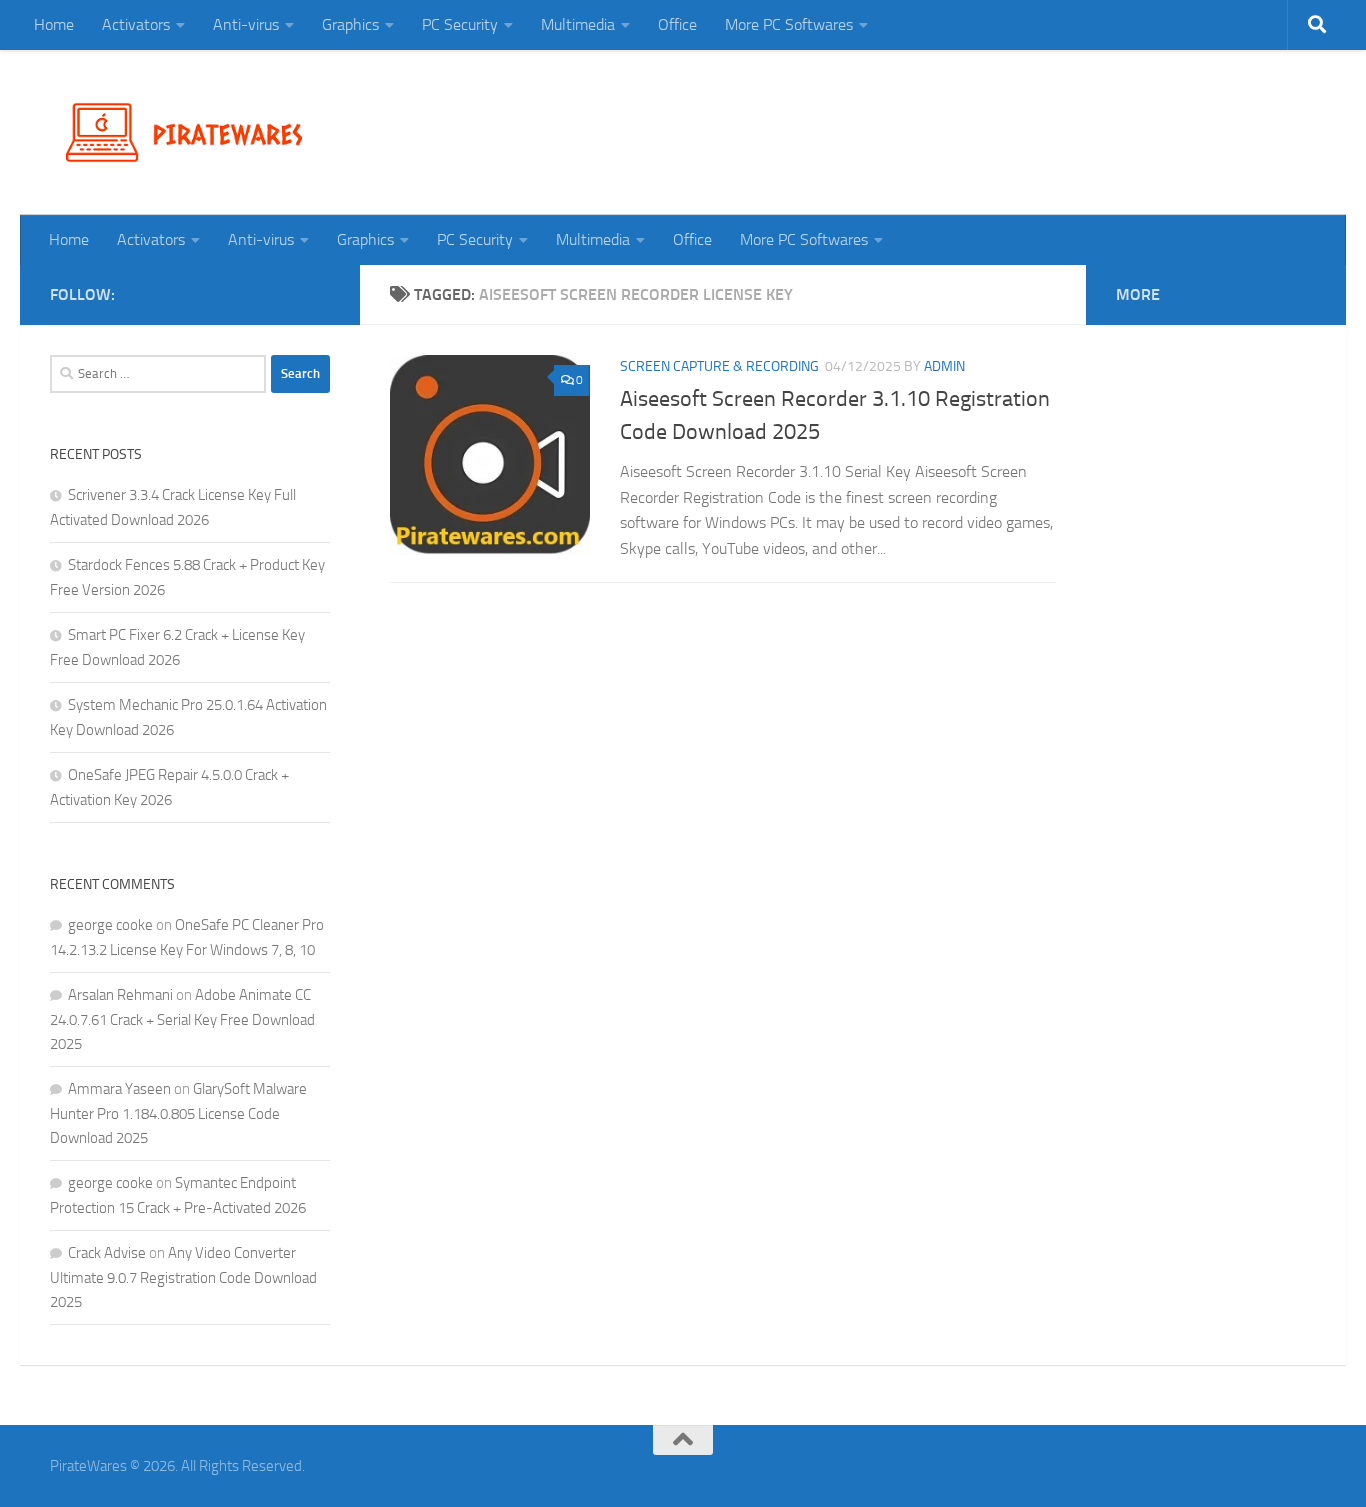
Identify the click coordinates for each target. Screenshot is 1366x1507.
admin (944, 366)
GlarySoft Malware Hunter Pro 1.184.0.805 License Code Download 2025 (178, 1113)
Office (677, 24)
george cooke (110, 925)
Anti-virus (246, 24)
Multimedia (578, 24)
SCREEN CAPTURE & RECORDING (719, 366)
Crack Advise (107, 1253)
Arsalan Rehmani (120, 995)
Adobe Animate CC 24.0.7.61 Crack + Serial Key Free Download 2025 (182, 1019)
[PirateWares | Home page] (192, 132)
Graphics (350, 24)
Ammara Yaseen (119, 1089)
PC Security (460, 24)
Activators (136, 24)
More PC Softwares (789, 24)
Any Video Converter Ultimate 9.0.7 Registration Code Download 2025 (183, 1277)
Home (54, 24)
